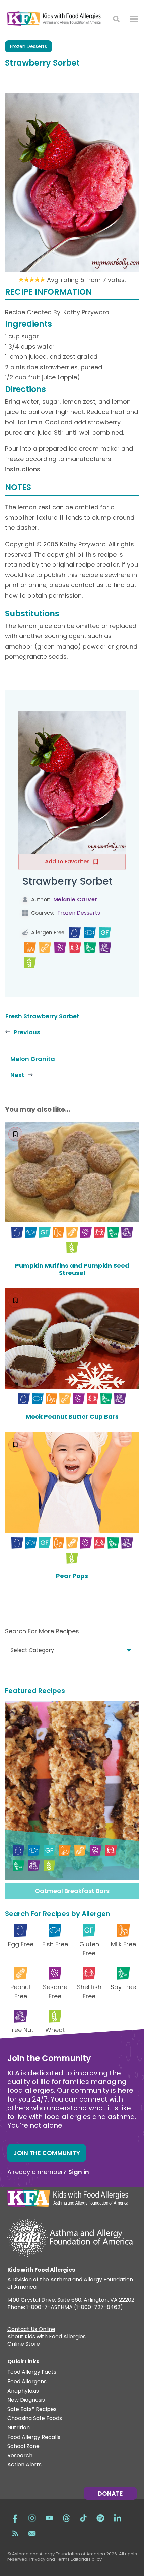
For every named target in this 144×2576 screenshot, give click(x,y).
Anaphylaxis (23, 2391)
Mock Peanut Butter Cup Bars (72, 1417)
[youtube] (49, 2517)
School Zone (23, 2446)
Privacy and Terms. (50, 2559)
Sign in (79, 2172)
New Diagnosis (26, 2400)
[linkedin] (118, 2517)
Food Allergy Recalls (34, 2437)
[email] (32, 2533)
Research (20, 2456)
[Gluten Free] (105, 933)
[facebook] (15, 2517)
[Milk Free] (30, 948)
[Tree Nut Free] (105, 948)
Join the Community (47, 2153)
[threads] (66, 2517)
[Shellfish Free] (75, 948)
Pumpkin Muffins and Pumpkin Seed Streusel (72, 1269)
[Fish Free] (90, 933)
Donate (110, 2493)
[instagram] (32, 2517)
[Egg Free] (75, 933)
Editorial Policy (86, 2559)
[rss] (15, 2533)
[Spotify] (100, 2517)
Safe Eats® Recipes (32, 2410)
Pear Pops (72, 1576)
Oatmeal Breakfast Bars (72, 1891)
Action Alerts (24, 2465)
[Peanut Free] (45, 948)
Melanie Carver (75, 900)
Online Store (24, 2345)
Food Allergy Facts (32, 2372)
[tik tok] (83, 2517)
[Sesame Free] (60, 948)
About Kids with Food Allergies (47, 2337)
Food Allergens (27, 2382)
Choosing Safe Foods (35, 2419)
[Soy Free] (90, 948)
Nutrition (19, 2428)
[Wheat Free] (30, 963)
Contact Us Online (31, 2330)
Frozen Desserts (28, 46)
